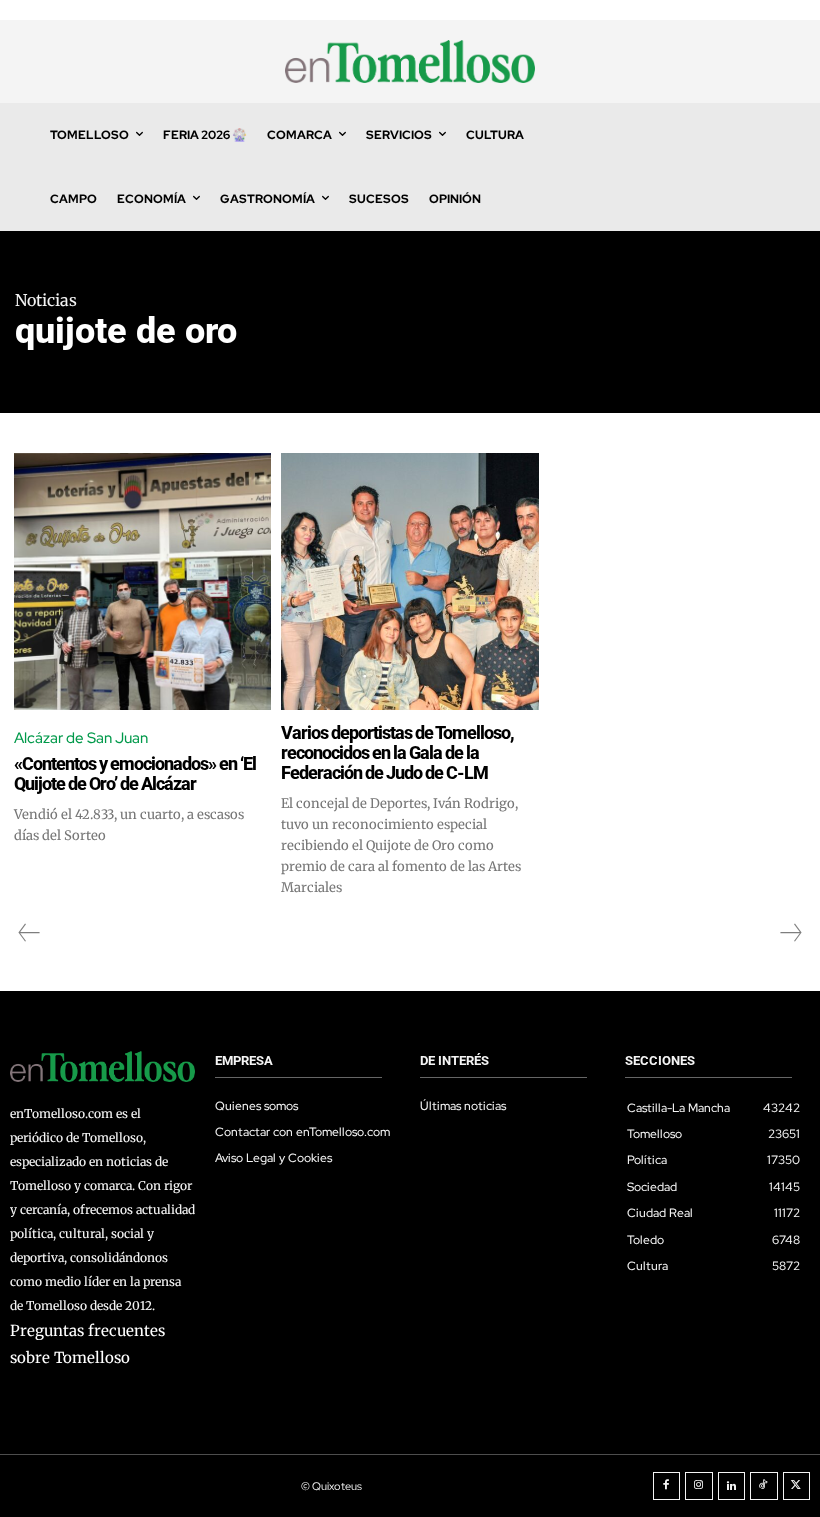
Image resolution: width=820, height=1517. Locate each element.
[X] (797, 1486)
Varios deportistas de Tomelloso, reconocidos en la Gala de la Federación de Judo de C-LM (397, 752)
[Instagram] (699, 1486)
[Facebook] (667, 1486)
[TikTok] (764, 1486)
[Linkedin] (732, 1486)
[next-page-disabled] (790, 933)
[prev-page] (29, 933)
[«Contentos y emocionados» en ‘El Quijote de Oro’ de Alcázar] (142, 581)
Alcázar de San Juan (81, 738)
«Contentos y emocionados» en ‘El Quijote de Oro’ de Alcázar (135, 773)
